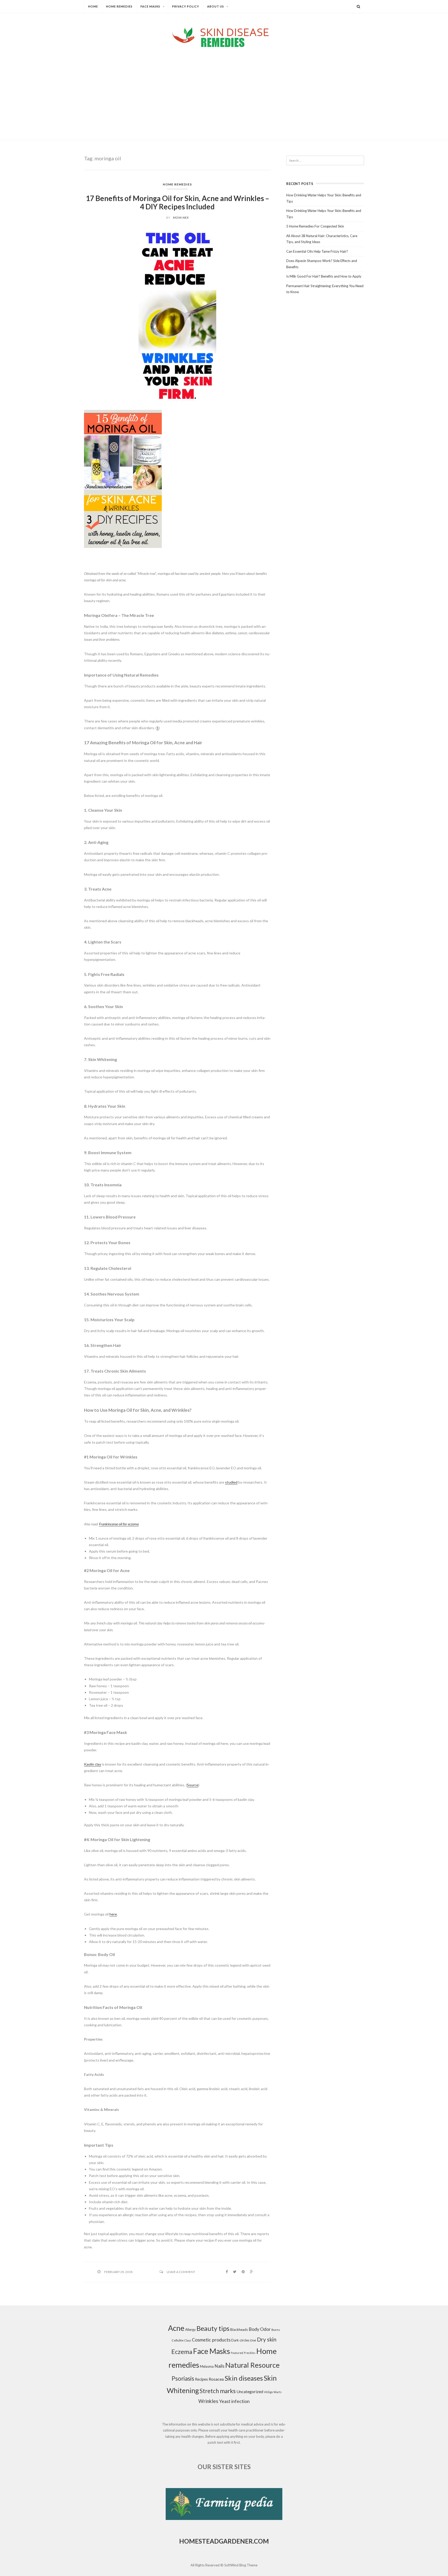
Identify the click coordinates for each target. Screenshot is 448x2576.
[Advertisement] (224, 89)
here (113, 1914)
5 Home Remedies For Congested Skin (315, 226)
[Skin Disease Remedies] (224, 37)
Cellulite (178, 2340)
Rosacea (216, 2379)
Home (93, 6)
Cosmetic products (211, 2340)
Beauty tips (213, 2328)
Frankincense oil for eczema (119, 1524)
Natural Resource (253, 2365)
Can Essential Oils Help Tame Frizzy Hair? (317, 251)
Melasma (207, 2366)
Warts (278, 2392)
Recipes (201, 2379)
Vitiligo (268, 2392)
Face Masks (150, 6)
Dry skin (267, 2339)
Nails (219, 2366)
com (261, 2541)
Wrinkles (208, 2401)
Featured (237, 2353)
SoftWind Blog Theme (241, 2565)
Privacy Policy (186, 6)
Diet (253, 2340)
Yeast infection (234, 2401)
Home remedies (119, 6)
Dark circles (240, 2340)
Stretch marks (218, 2391)
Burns (276, 2330)
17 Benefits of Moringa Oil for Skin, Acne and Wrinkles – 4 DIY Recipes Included (177, 202)
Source (193, 1785)
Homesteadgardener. (216, 2541)
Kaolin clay (93, 1764)
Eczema (182, 2352)
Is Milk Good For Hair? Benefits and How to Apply (324, 276)
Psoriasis (183, 2378)
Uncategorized (250, 2391)
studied (231, 1482)
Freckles (250, 2353)
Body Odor (260, 2329)
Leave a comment (181, 2272)
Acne (176, 2328)
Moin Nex (181, 218)
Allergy (190, 2330)
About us (216, 6)
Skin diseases (244, 2378)
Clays (188, 2340)
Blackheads (239, 2330)
